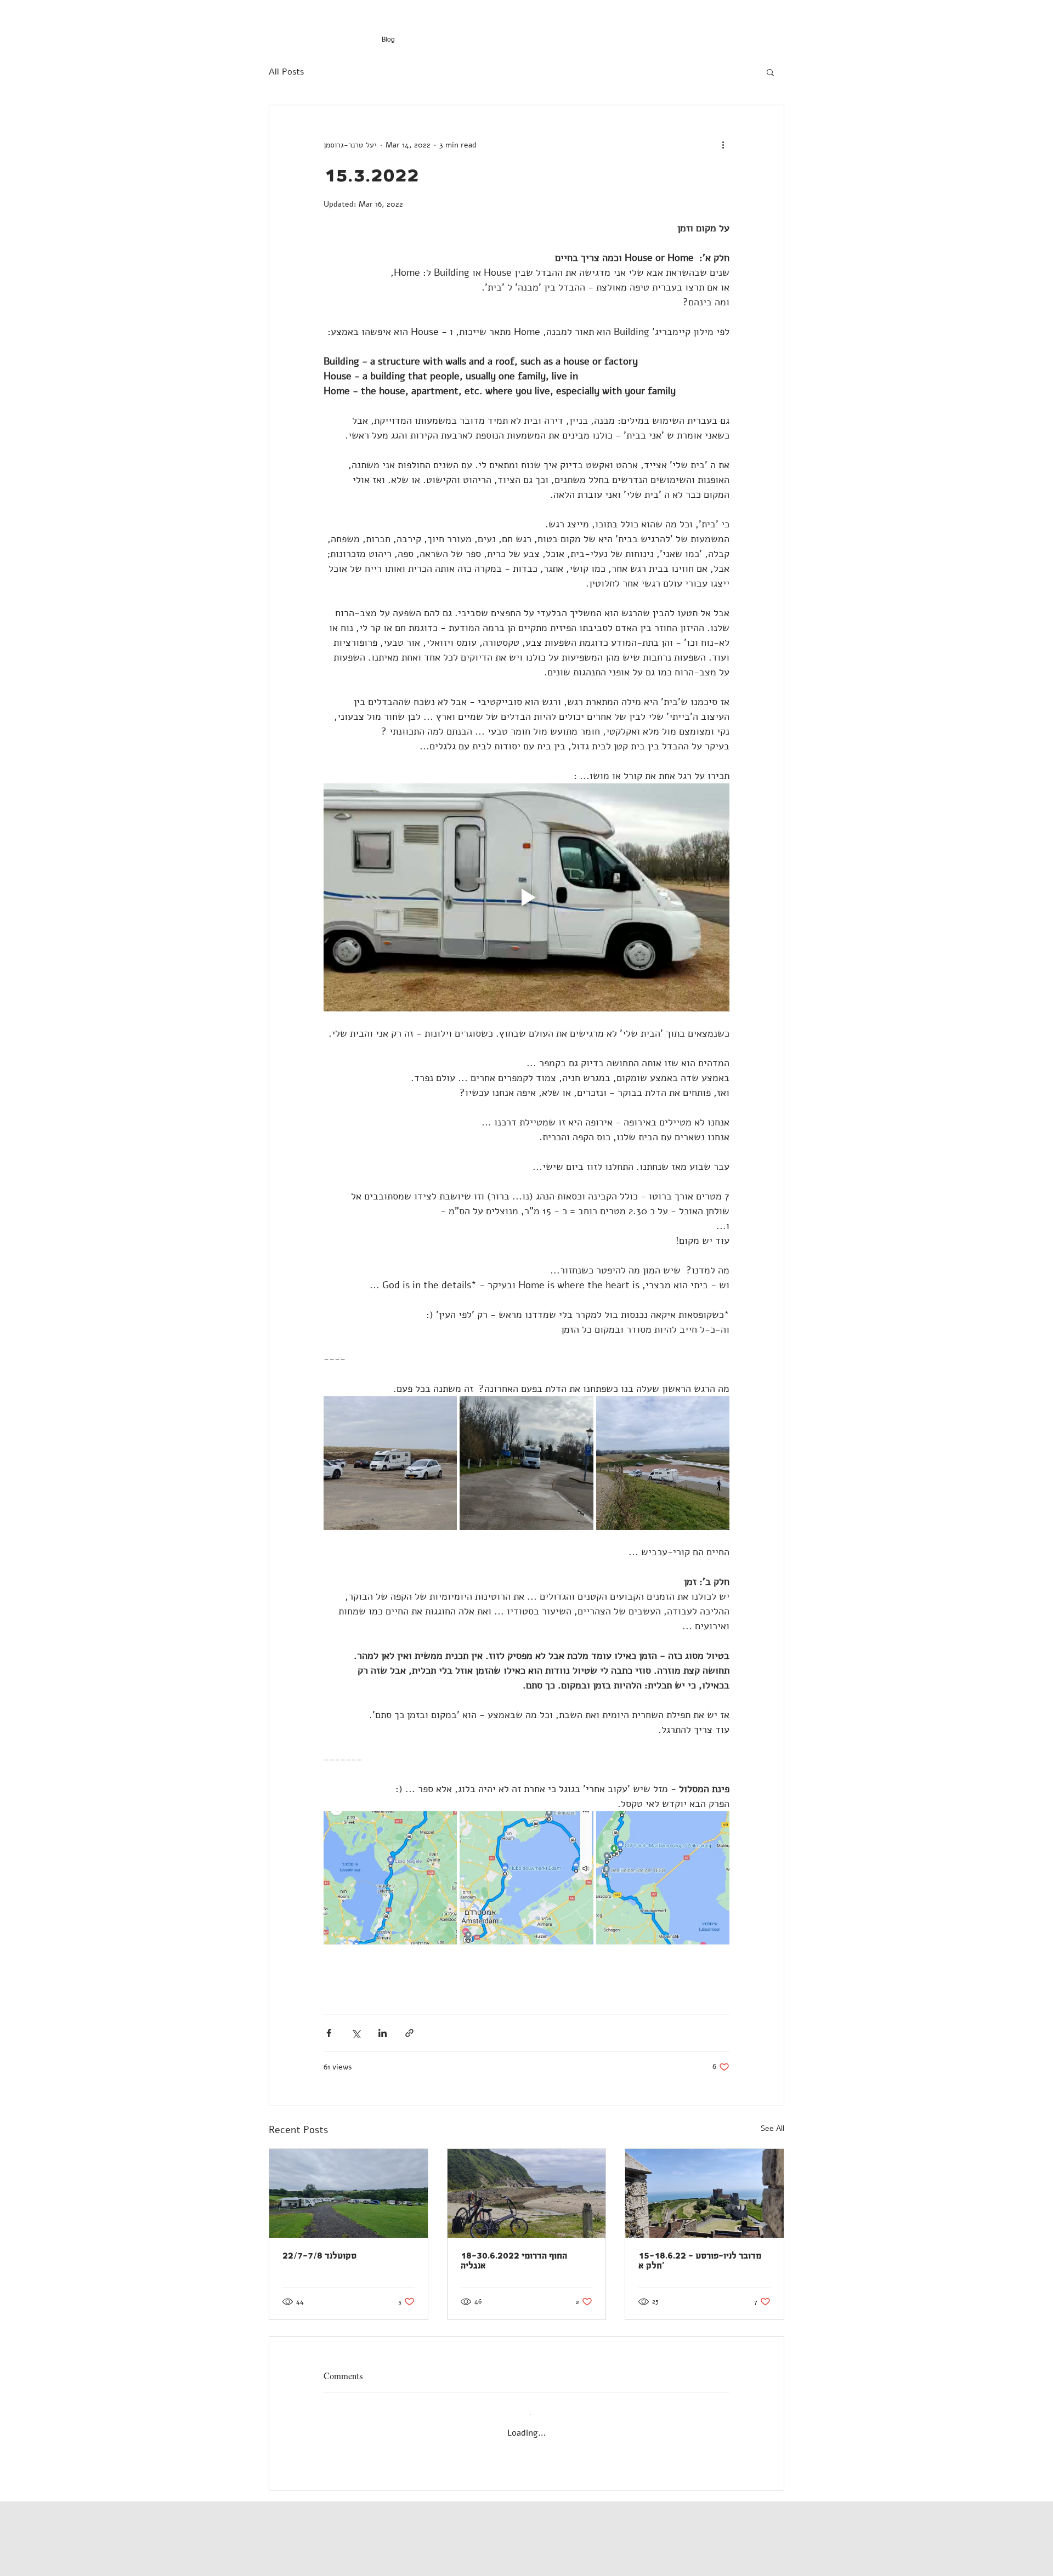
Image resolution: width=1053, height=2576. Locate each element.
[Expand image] (390, 1463)
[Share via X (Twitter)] (356, 2033)
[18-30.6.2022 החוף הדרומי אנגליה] (527, 2193)
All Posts (286, 72)
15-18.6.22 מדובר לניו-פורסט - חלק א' (700, 2261)
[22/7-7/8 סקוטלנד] (349, 2193)
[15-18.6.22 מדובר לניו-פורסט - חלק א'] (704, 2193)
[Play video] (526, 897)
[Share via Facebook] (329, 2033)
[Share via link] (409, 2033)
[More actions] (723, 145)
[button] (770, 72)
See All (772, 2128)
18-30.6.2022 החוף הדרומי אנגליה (514, 2261)
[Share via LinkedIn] (383, 2033)
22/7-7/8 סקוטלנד (319, 2256)
